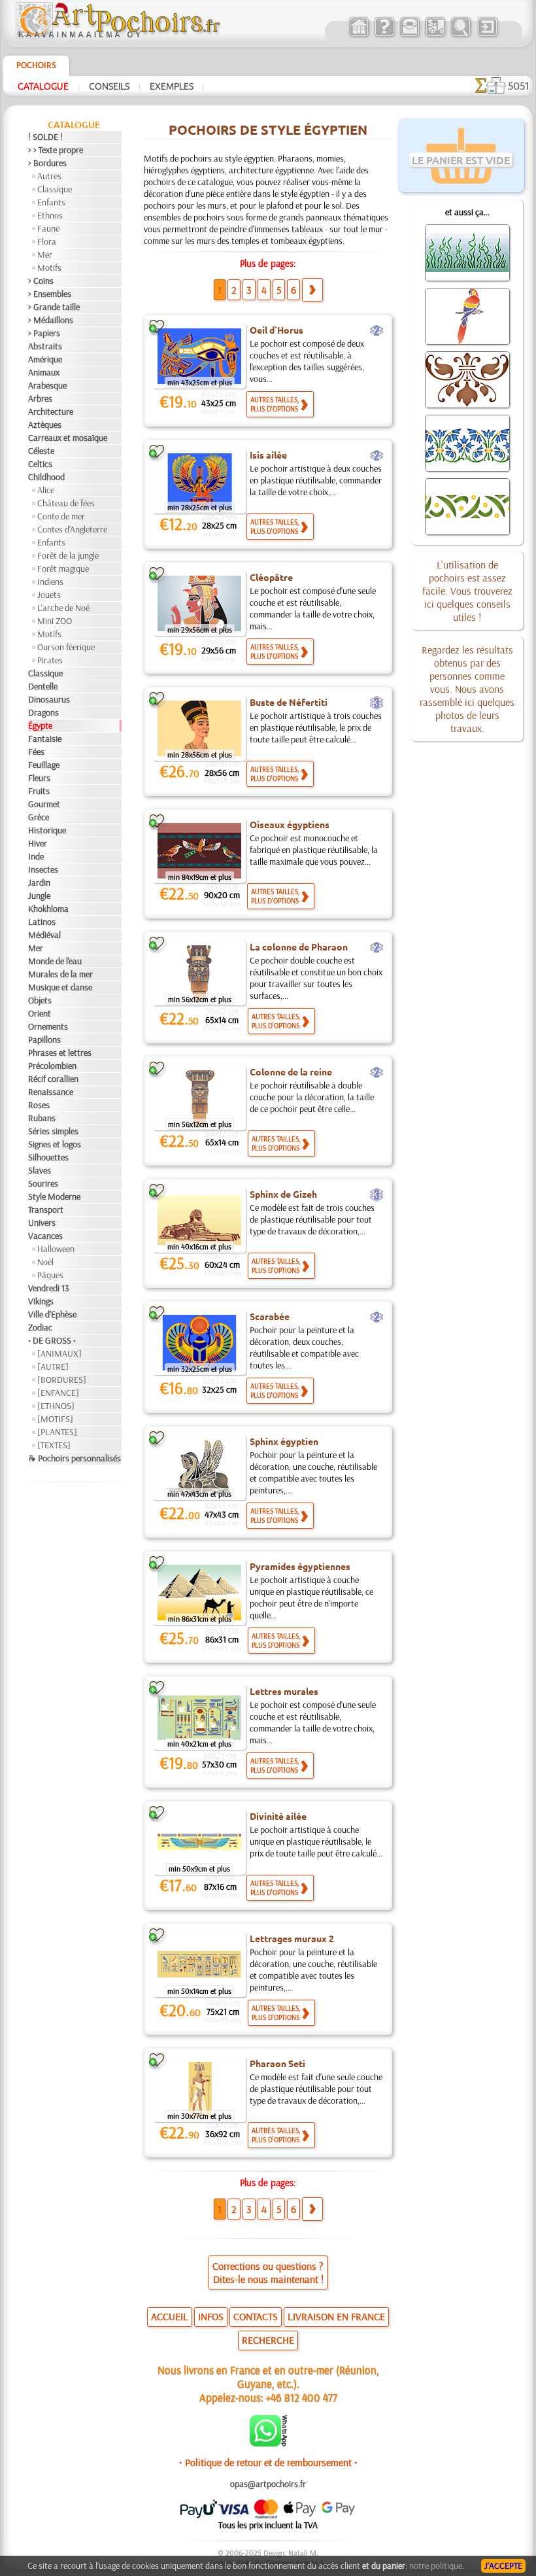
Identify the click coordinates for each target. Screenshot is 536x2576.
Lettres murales (284, 1691)
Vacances (45, 1236)
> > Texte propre (56, 150)
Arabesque (47, 385)
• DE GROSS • (52, 1340)
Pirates (50, 660)
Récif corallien (53, 1079)
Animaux (44, 372)
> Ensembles (50, 294)
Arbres (40, 398)
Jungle (39, 896)
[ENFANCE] (58, 1393)
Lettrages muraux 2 (292, 1938)
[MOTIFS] (55, 1419)
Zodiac (40, 1327)
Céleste (41, 451)
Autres (49, 176)
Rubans (42, 1118)
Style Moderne (54, 1196)
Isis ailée (268, 455)
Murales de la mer (60, 974)
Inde (36, 856)
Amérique (45, 359)
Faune (48, 228)
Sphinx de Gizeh (283, 1194)
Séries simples (53, 1131)
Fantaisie (45, 739)
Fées (36, 752)
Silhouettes (48, 1157)
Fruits (39, 791)
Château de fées (66, 503)
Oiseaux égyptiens (290, 824)
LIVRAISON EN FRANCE (336, 2316)
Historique (47, 830)
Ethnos (50, 215)
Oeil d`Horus (276, 330)
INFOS (211, 2316)
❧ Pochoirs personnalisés (75, 1458)
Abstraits (45, 346)
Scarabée (270, 1316)
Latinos (42, 922)
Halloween (56, 1249)
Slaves (40, 1170)
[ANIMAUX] (59, 1353)
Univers (42, 1223)
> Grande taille (54, 307)
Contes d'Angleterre (72, 529)
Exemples (172, 86)
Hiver (38, 843)
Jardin (39, 882)
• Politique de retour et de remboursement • (268, 2462)
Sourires (43, 1183)
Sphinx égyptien (284, 1441)
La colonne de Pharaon (299, 947)
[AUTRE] (53, 1366)
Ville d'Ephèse (52, 1314)
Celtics (40, 464)
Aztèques (45, 425)
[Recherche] (461, 35)
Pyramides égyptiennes (300, 1566)
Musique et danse (60, 987)
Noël (45, 1262)
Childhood (46, 477)
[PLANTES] (57, 1432)
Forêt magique (63, 568)
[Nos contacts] (410, 35)
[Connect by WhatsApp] (268, 2443)
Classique (55, 189)
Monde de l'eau (55, 961)
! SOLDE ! (45, 137)
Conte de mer (61, 516)
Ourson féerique (66, 647)
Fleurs (39, 778)
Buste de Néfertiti (289, 702)
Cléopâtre (271, 577)
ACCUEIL (170, 2316)
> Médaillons (51, 320)
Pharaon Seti (277, 2063)
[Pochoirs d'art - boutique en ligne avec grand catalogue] (359, 35)
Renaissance (51, 1092)
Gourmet (44, 804)
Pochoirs (36, 65)
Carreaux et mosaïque (68, 438)
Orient (40, 1013)
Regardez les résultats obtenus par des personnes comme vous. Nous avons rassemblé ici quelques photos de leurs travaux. (467, 689)
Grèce (39, 817)
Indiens (50, 582)
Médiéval (44, 935)
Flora (47, 241)
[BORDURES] (62, 1380)
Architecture (51, 411)
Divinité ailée (278, 1816)
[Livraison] (435, 35)
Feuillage (44, 765)
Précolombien (52, 1066)
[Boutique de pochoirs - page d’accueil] (117, 36)
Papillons (44, 1039)
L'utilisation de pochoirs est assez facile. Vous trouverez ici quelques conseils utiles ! (467, 591)
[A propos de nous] (384, 35)
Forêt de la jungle (68, 555)
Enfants (51, 202)
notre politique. (437, 2566)
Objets (40, 1000)
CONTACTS (256, 2316)
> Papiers (44, 333)
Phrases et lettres (60, 1053)
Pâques (50, 1275)
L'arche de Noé (63, 608)
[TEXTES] (54, 1445)
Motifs (49, 268)
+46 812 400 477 (302, 2397)
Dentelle (43, 686)
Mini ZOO (55, 621)
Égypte (40, 725)
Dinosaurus (49, 699)
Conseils (109, 86)
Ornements (48, 1026)
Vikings (41, 1301)
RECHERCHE (268, 2340)
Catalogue (43, 86)
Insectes (43, 869)
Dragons (43, 712)
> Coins (41, 281)
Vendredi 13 (49, 1288)
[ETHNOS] (56, 1406)
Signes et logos (55, 1144)
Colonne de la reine (291, 1071)
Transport (46, 1210)
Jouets (49, 595)
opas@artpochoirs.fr (268, 2484)
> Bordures (47, 163)
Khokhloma (48, 909)
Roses (39, 1105)
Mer (45, 254)
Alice (46, 490)
